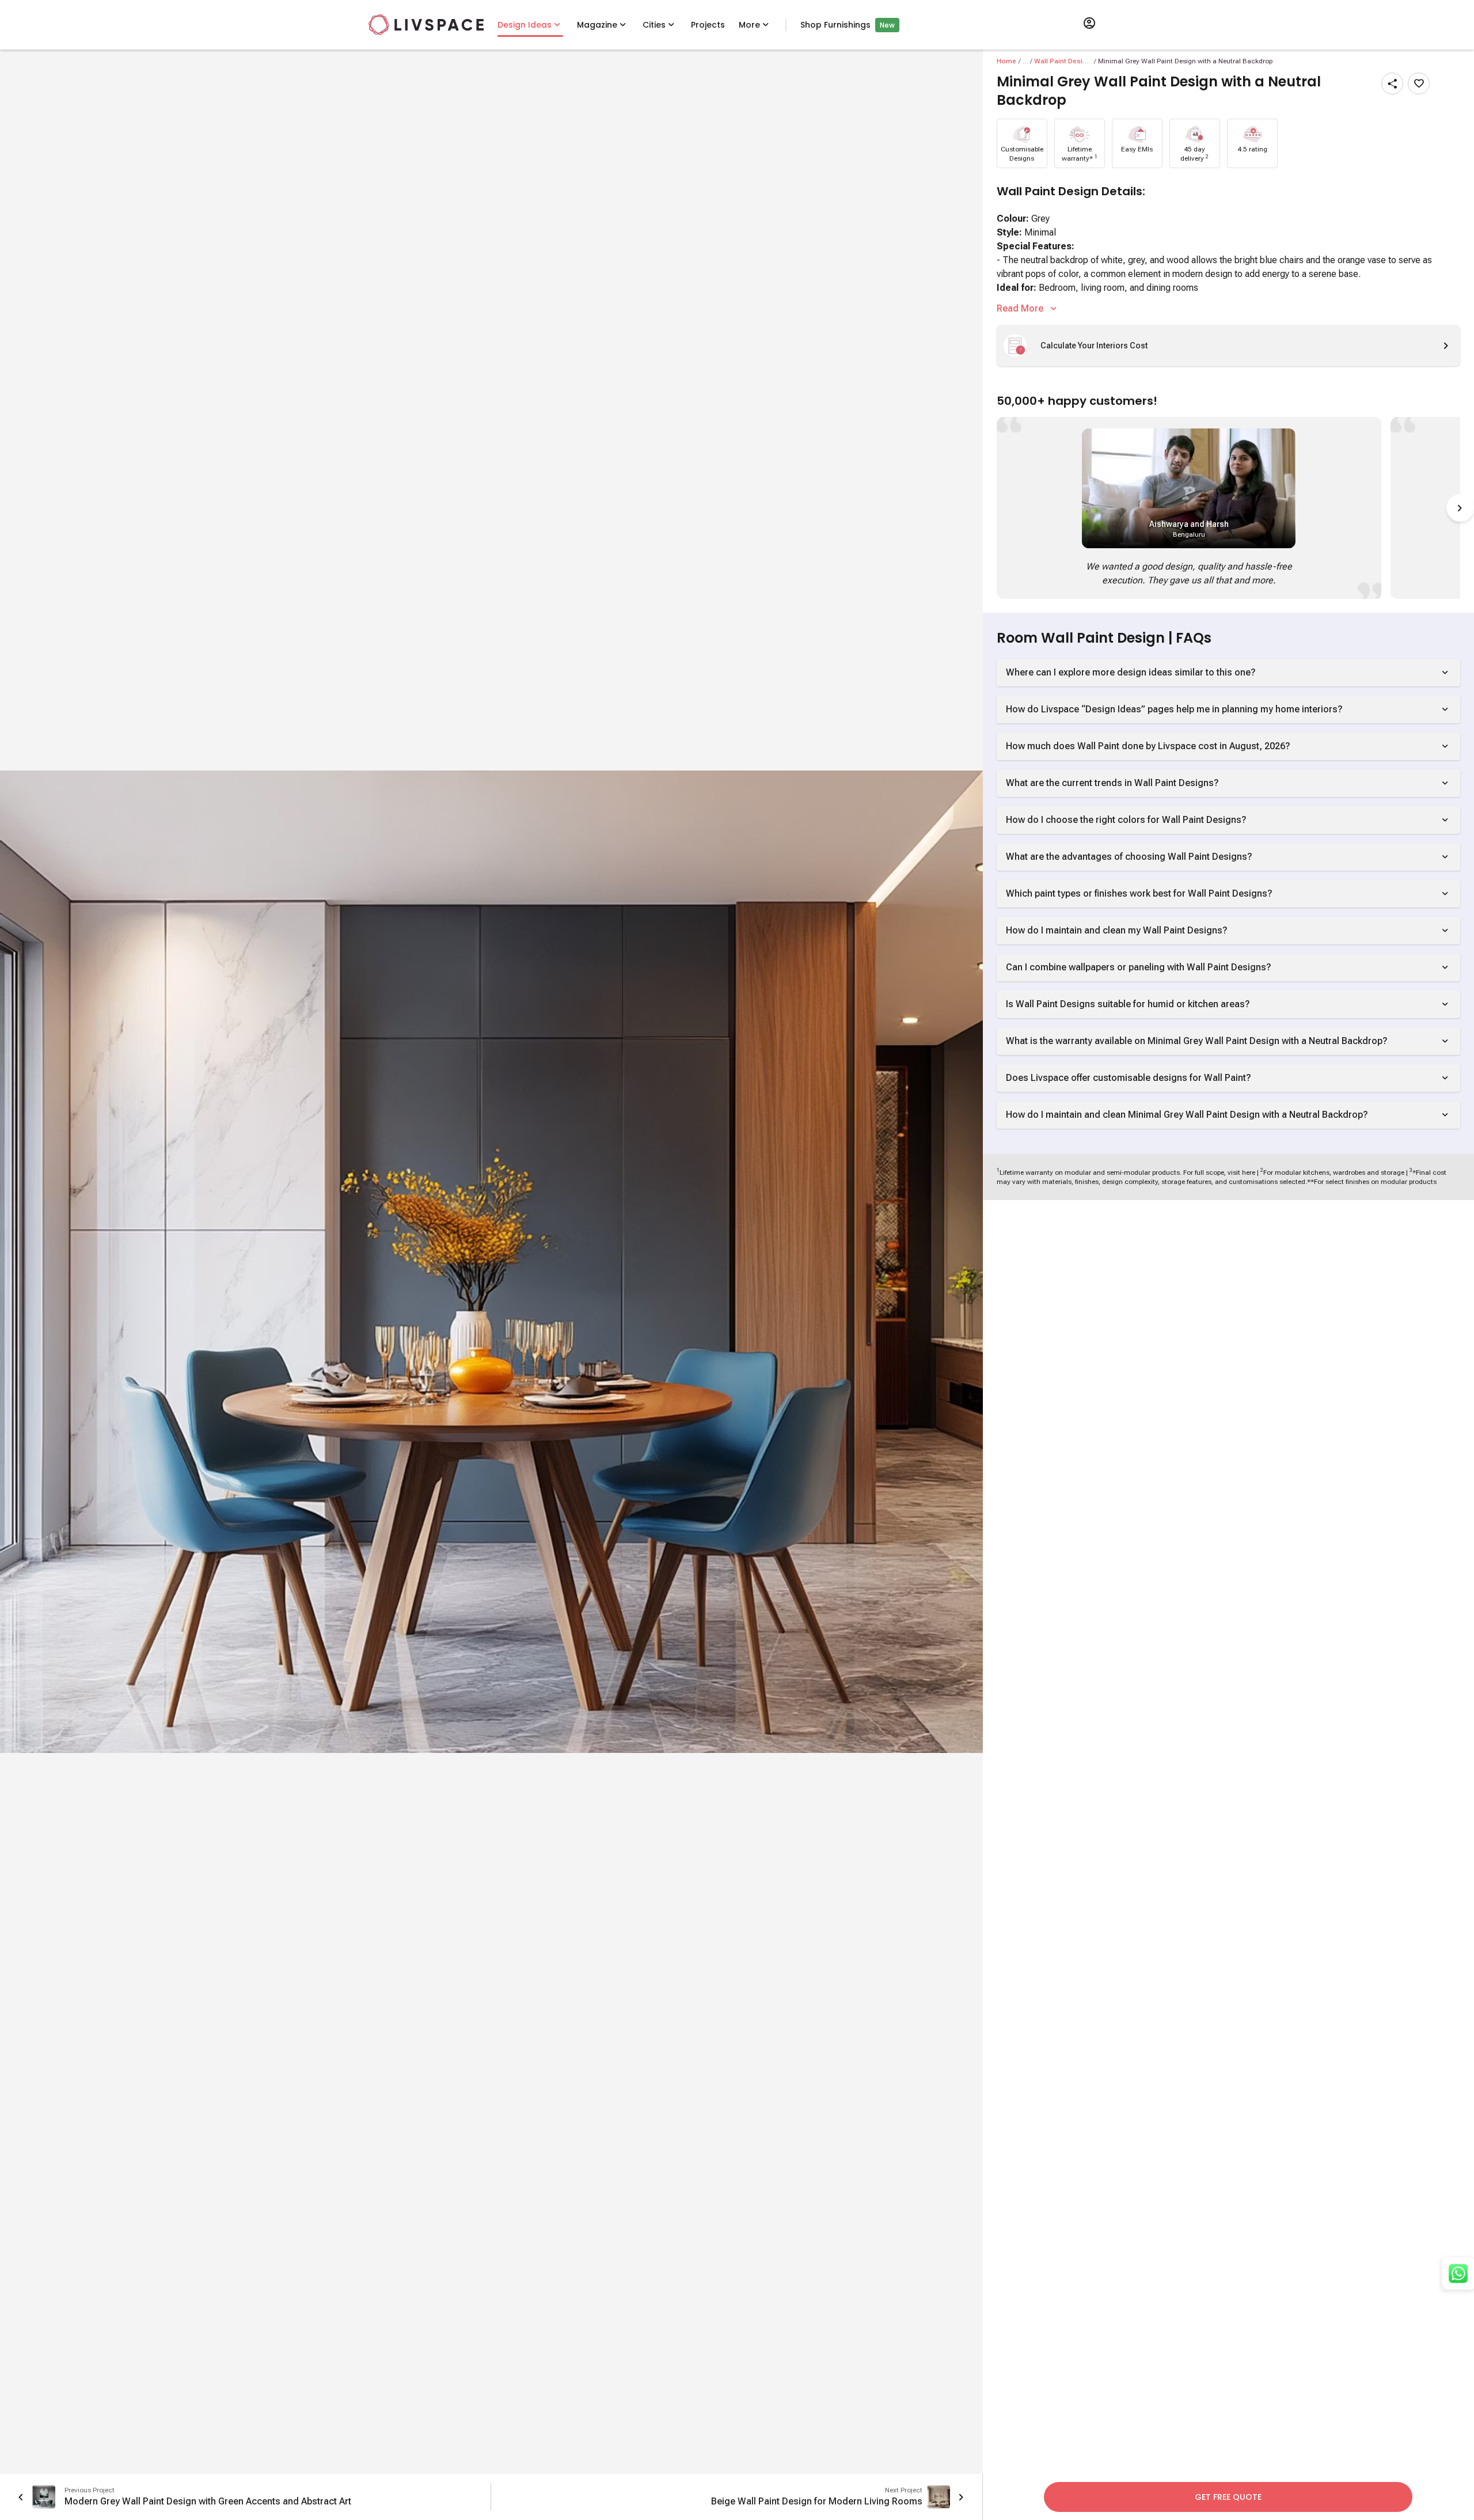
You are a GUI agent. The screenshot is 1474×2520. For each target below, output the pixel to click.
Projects (708, 25)
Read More (1020, 308)
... (1025, 61)
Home (1006, 61)
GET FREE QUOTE (1228, 2497)
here (1249, 1172)
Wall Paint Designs (1063, 61)
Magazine (597, 25)
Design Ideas (525, 25)
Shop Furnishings (835, 25)
